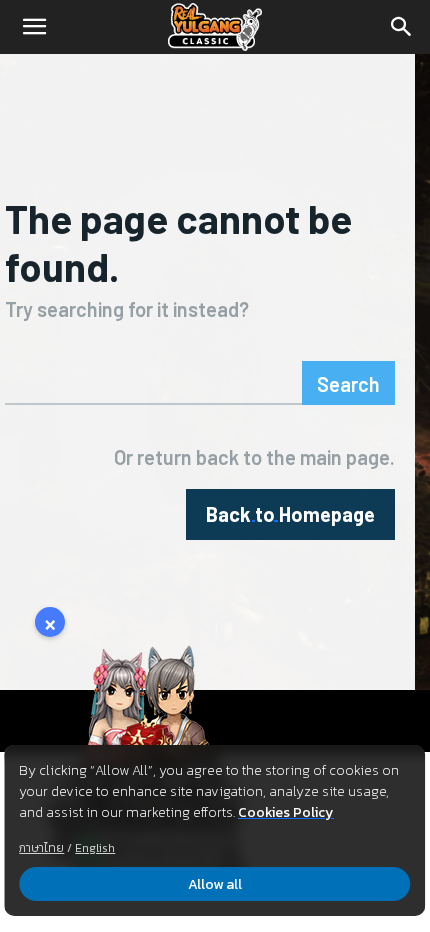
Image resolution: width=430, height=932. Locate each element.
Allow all (215, 884)
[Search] (402, 27)
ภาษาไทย (41, 848)
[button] (34, 27)
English (95, 848)
